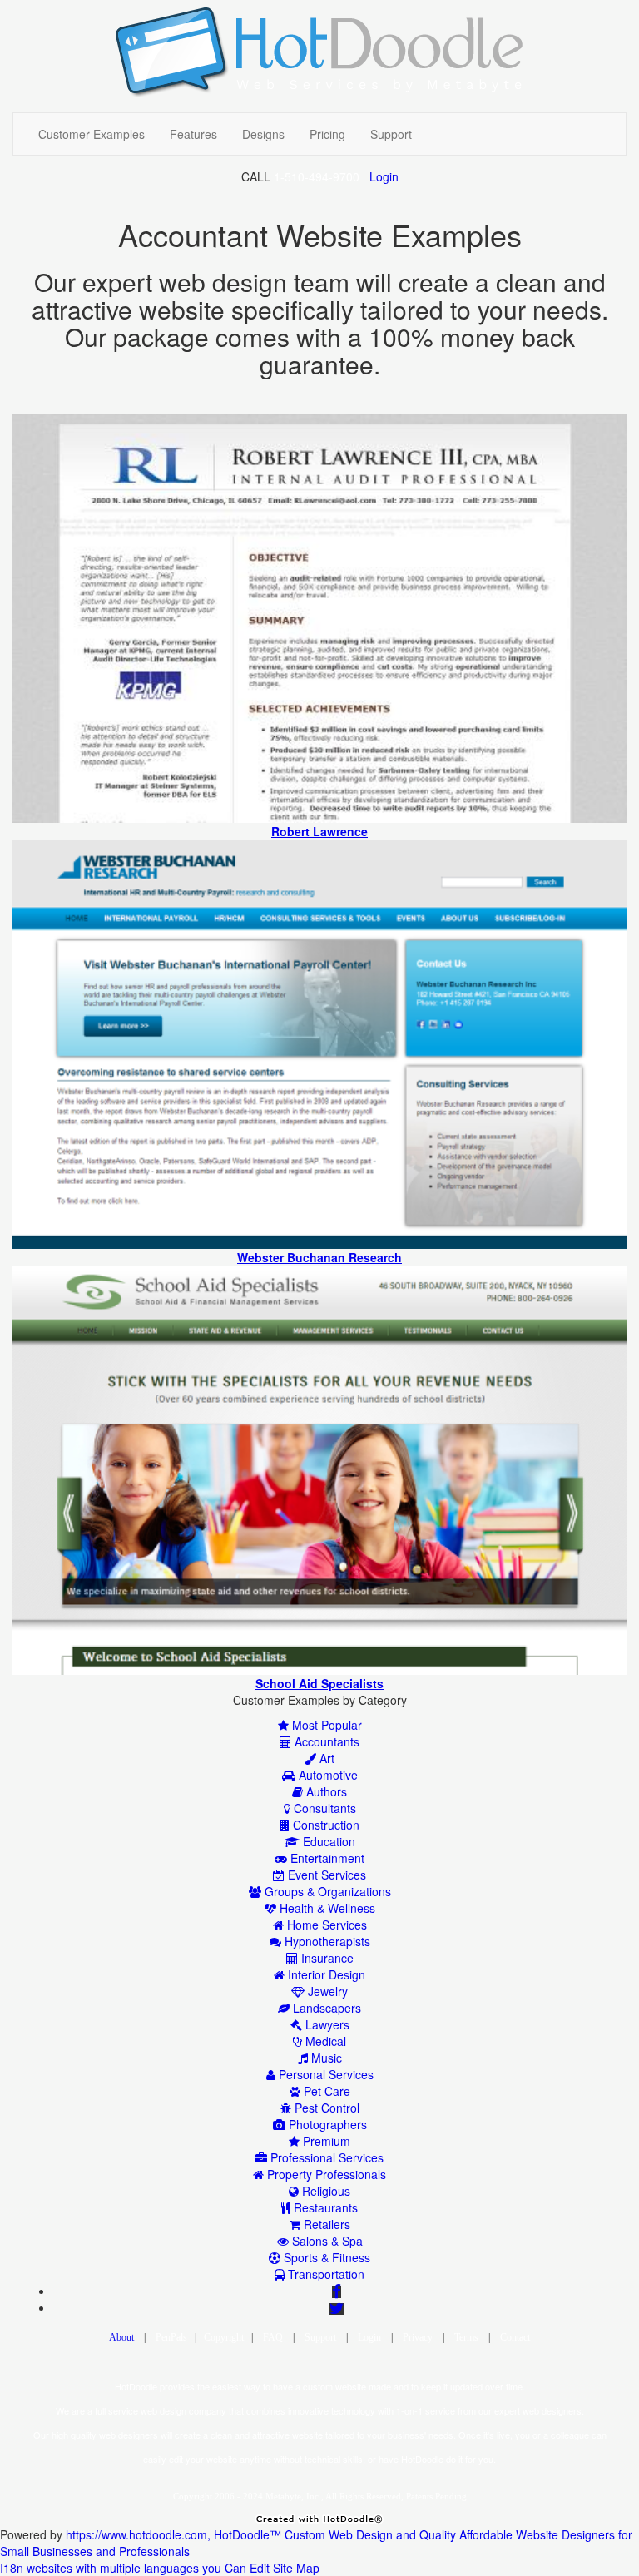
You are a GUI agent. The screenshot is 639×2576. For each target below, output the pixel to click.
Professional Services (325, 2157)
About (121, 2337)
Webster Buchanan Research (319, 1257)
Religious (324, 2191)
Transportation (324, 2274)
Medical (324, 2041)
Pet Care (325, 2091)
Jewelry (326, 1991)
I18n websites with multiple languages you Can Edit (135, 2568)
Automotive (327, 1775)
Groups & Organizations (326, 1891)
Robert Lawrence (319, 831)
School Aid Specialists (319, 1683)
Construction (324, 1825)
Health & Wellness (326, 1908)
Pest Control (325, 2108)
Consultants (323, 1808)
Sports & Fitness (325, 2257)
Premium (325, 2141)
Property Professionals (325, 2174)
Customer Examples (92, 134)
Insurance (326, 1958)
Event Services (325, 1875)
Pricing (327, 134)
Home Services (325, 1925)
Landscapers (325, 2008)
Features (193, 134)
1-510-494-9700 (317, 176)
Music (325, 2058)
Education (327, 1841)
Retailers (325, 2224)
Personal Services (324, 2074)
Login (384, 176)
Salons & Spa (326, 2241)
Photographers (326, 2124)
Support (391, 134)
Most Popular (325, 1725)
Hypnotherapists (326, 1941)
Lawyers (326, 2024)
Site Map (296, 2568)
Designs (263, 134)
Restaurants (324, 2207)
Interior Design (325, 1974)
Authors (325, 1791)
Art (325, 1758)
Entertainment (326, 1858)
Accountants (325, 1741)
